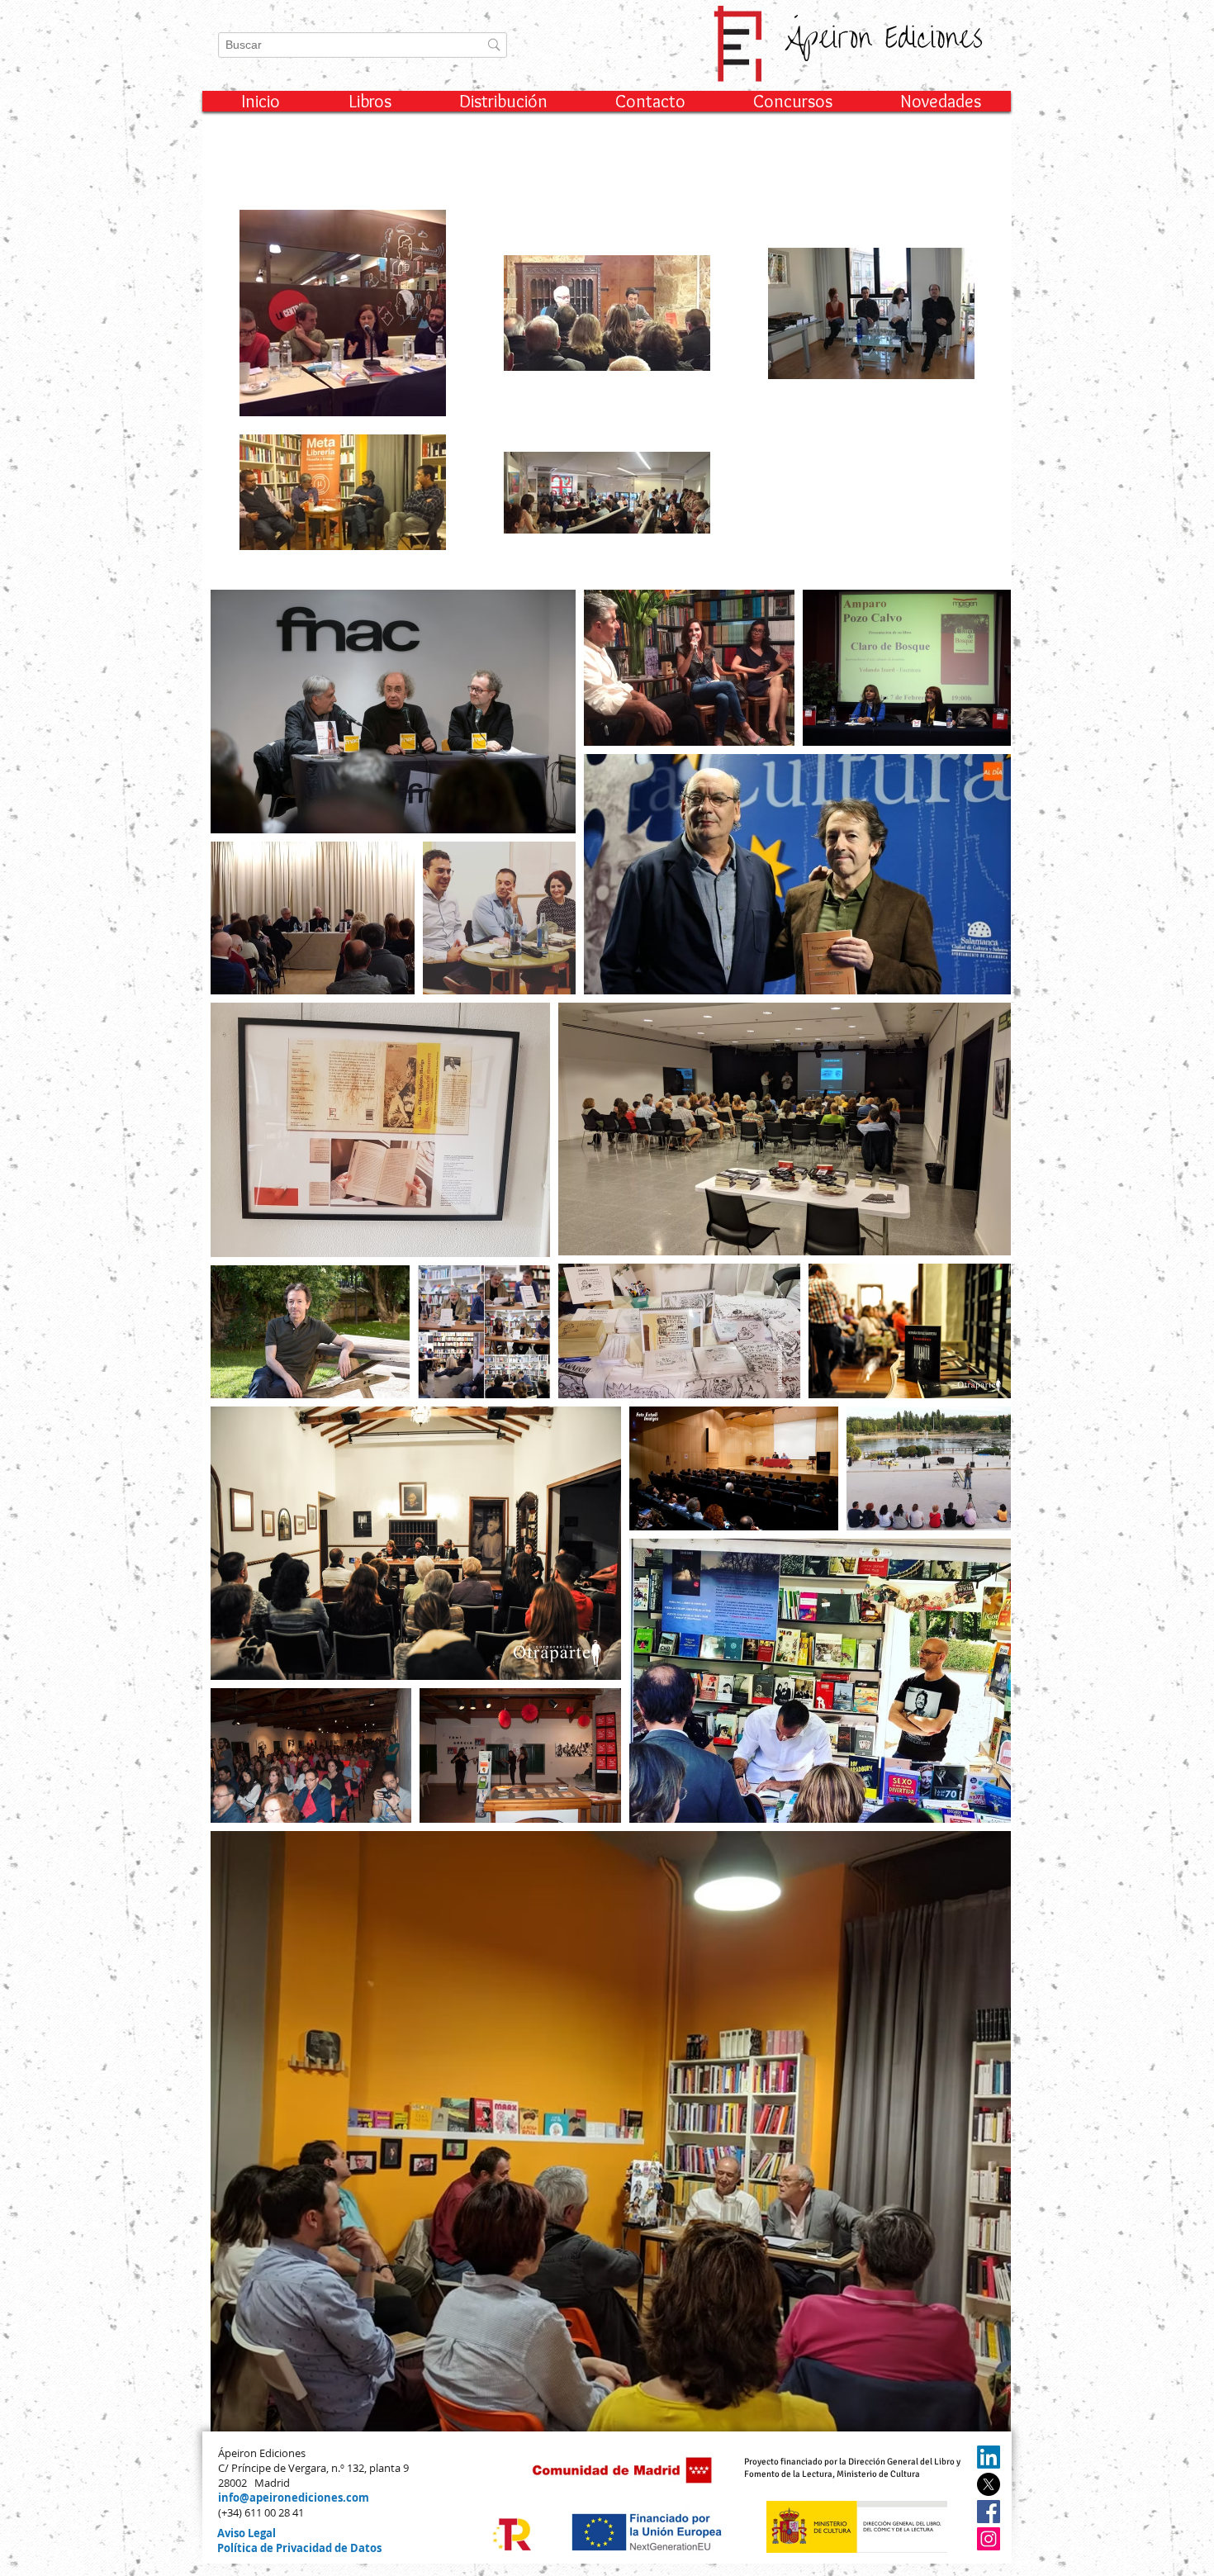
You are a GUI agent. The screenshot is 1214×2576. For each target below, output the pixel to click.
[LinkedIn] (989, 2457)
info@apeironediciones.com (294, 2498)
